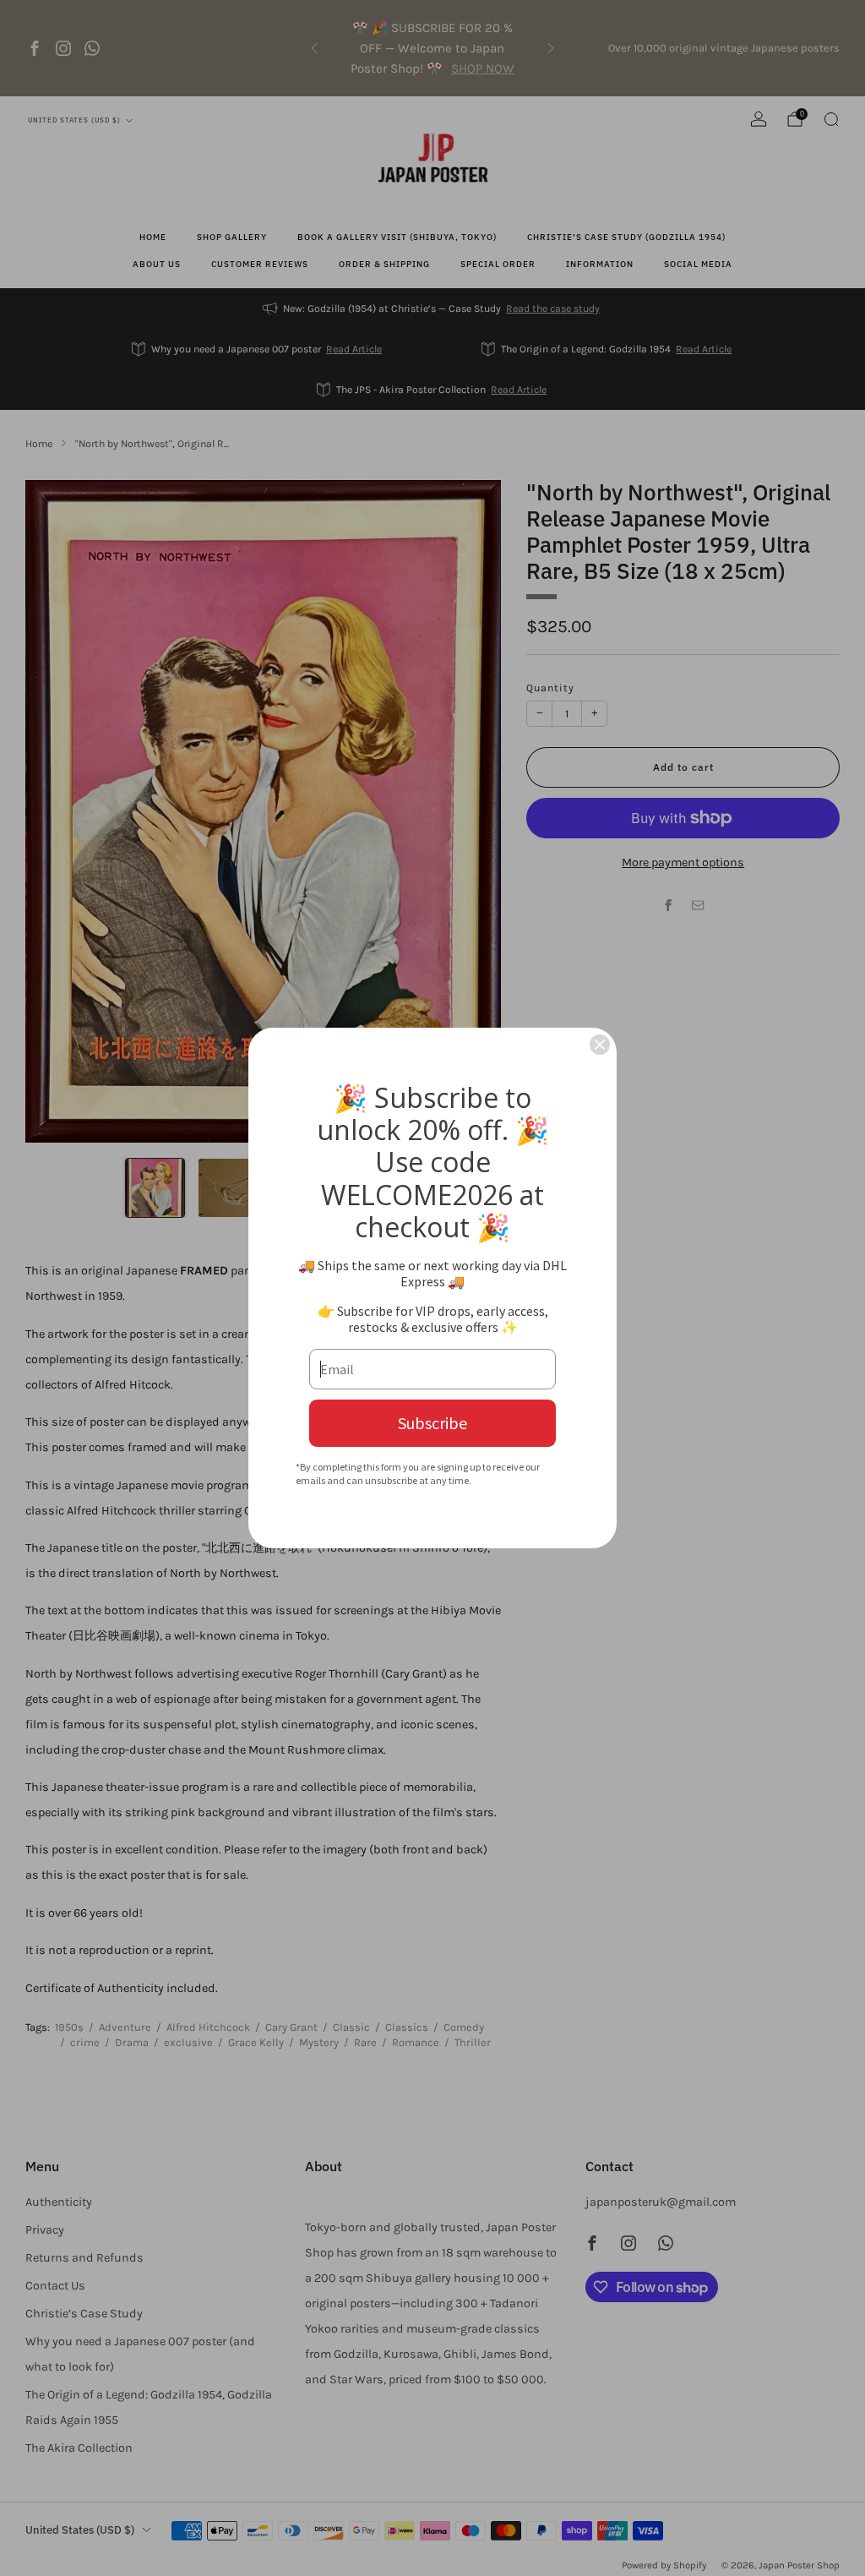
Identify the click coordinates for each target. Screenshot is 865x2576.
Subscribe (432, 1423)
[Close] (600, 1045)
